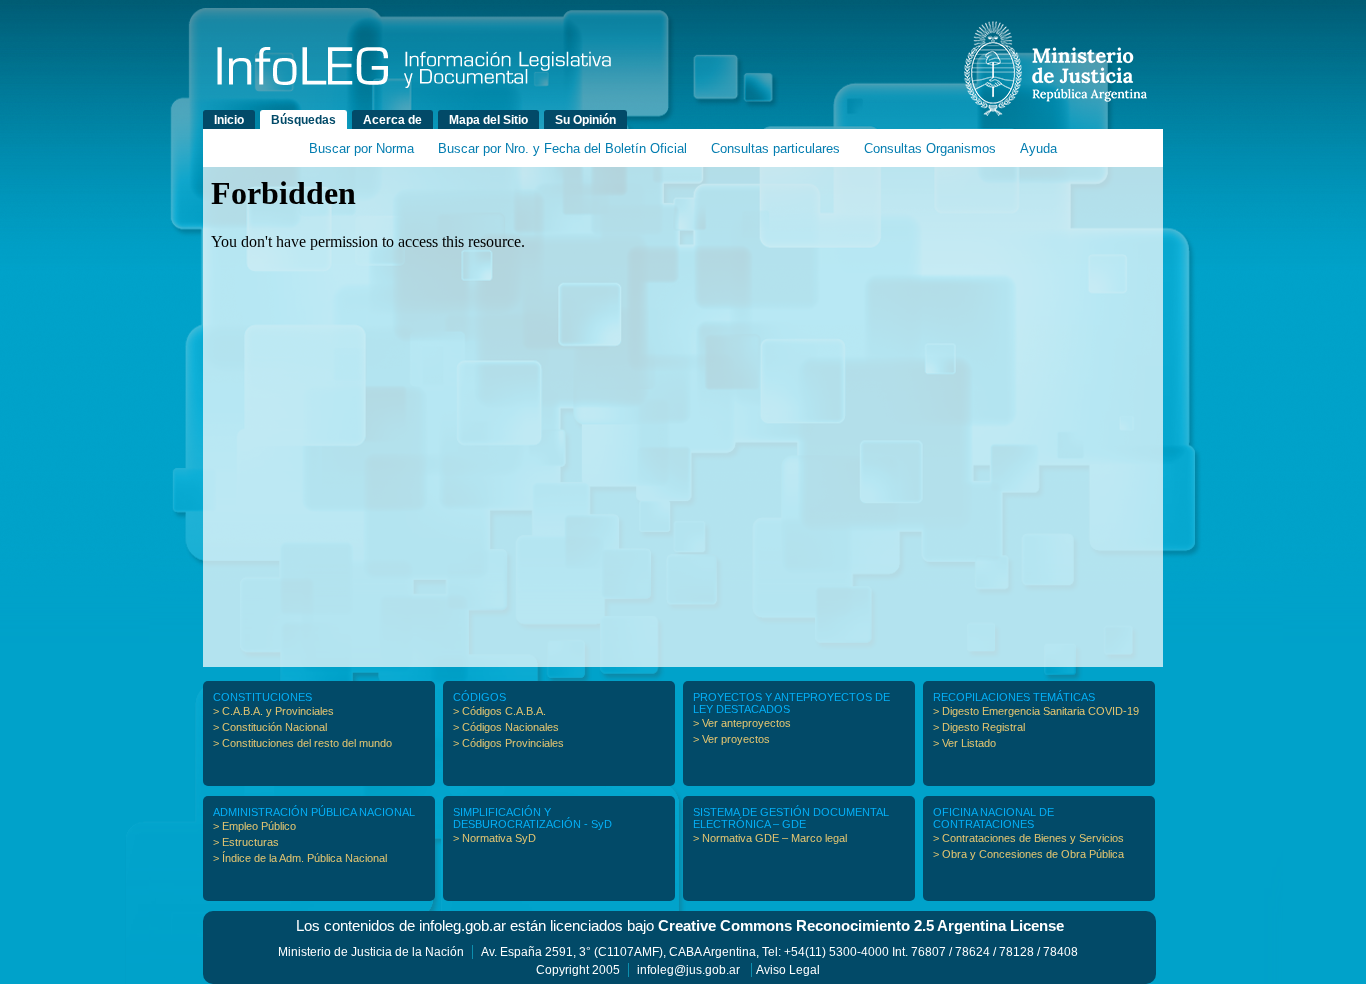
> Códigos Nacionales (506, 727)
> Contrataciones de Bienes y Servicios (1028, 838)
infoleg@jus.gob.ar (688, 970)
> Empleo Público (254, 826)
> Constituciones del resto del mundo (302, 743)
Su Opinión (585, 120)
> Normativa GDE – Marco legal (770, 838)
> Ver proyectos (731, 739)
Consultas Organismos (930, 148)
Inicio (229, 120)
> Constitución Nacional (270, 727)
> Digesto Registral (979, 727)
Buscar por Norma (361, 148)
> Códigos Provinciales (508, 743)
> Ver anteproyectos (742, 723)
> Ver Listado (964, 743)
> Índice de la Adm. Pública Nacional (300, 858)
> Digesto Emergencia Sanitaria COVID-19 (1036, 711)
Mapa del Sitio (488, 120)
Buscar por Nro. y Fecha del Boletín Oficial (562, 148)
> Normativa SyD (494, 838)
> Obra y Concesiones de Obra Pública (1028, 854)
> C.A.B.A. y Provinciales (273, 711)
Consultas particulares (775, 148)
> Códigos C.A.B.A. (499, 711)
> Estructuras (246, 842)
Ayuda (1038, 148)
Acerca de (392, 120)
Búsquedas (303, 120)
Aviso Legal (788, 970)
